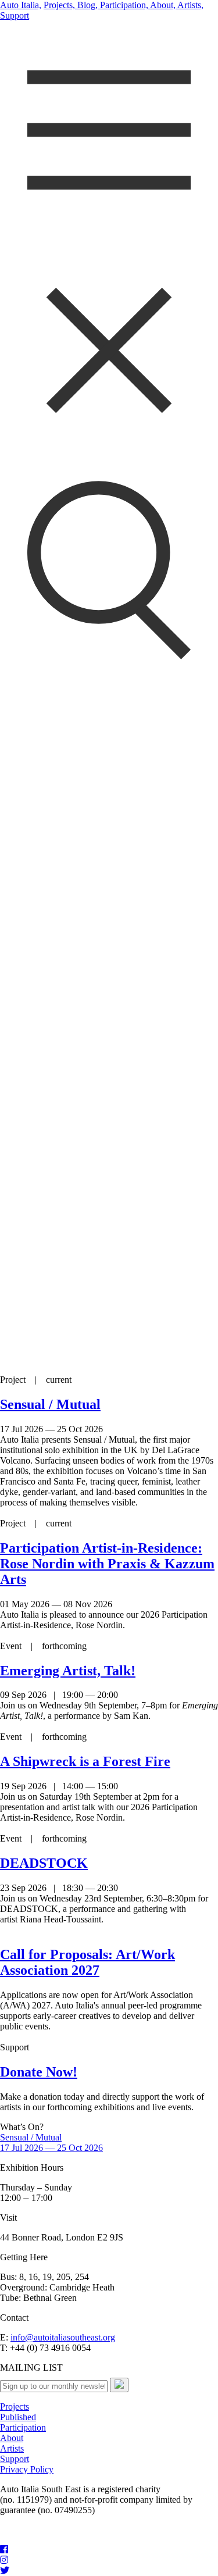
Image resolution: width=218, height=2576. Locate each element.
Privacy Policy (27, 2469)
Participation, (123, 5)
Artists (12, 2448)
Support (15, 15)
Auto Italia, (21, 5)
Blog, (86, 5)
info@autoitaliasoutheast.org (63, 2337)
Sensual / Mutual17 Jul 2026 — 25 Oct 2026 (51, 2142)
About (12, 2438)
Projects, (59, 5)
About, (162, 5)
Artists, (190, 5)
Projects (15, 2406)
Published (18, 2417)
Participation (23, 2427)
